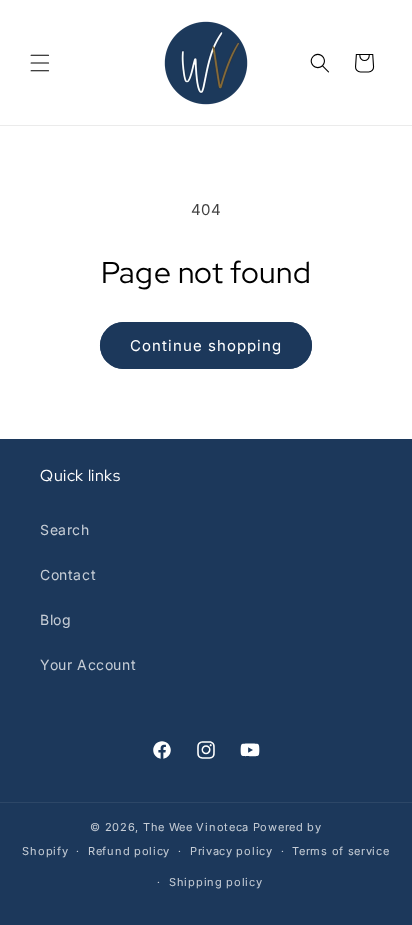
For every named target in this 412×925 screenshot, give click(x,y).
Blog (55, 619)
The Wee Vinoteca (196, 827)
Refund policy (129, 851)
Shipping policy (216, 882)
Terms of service (340, 851)
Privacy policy (231, 851)
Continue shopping (206, 345)
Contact (68, 574)
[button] (40, 63)
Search (65, 529)
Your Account (88, 664)
